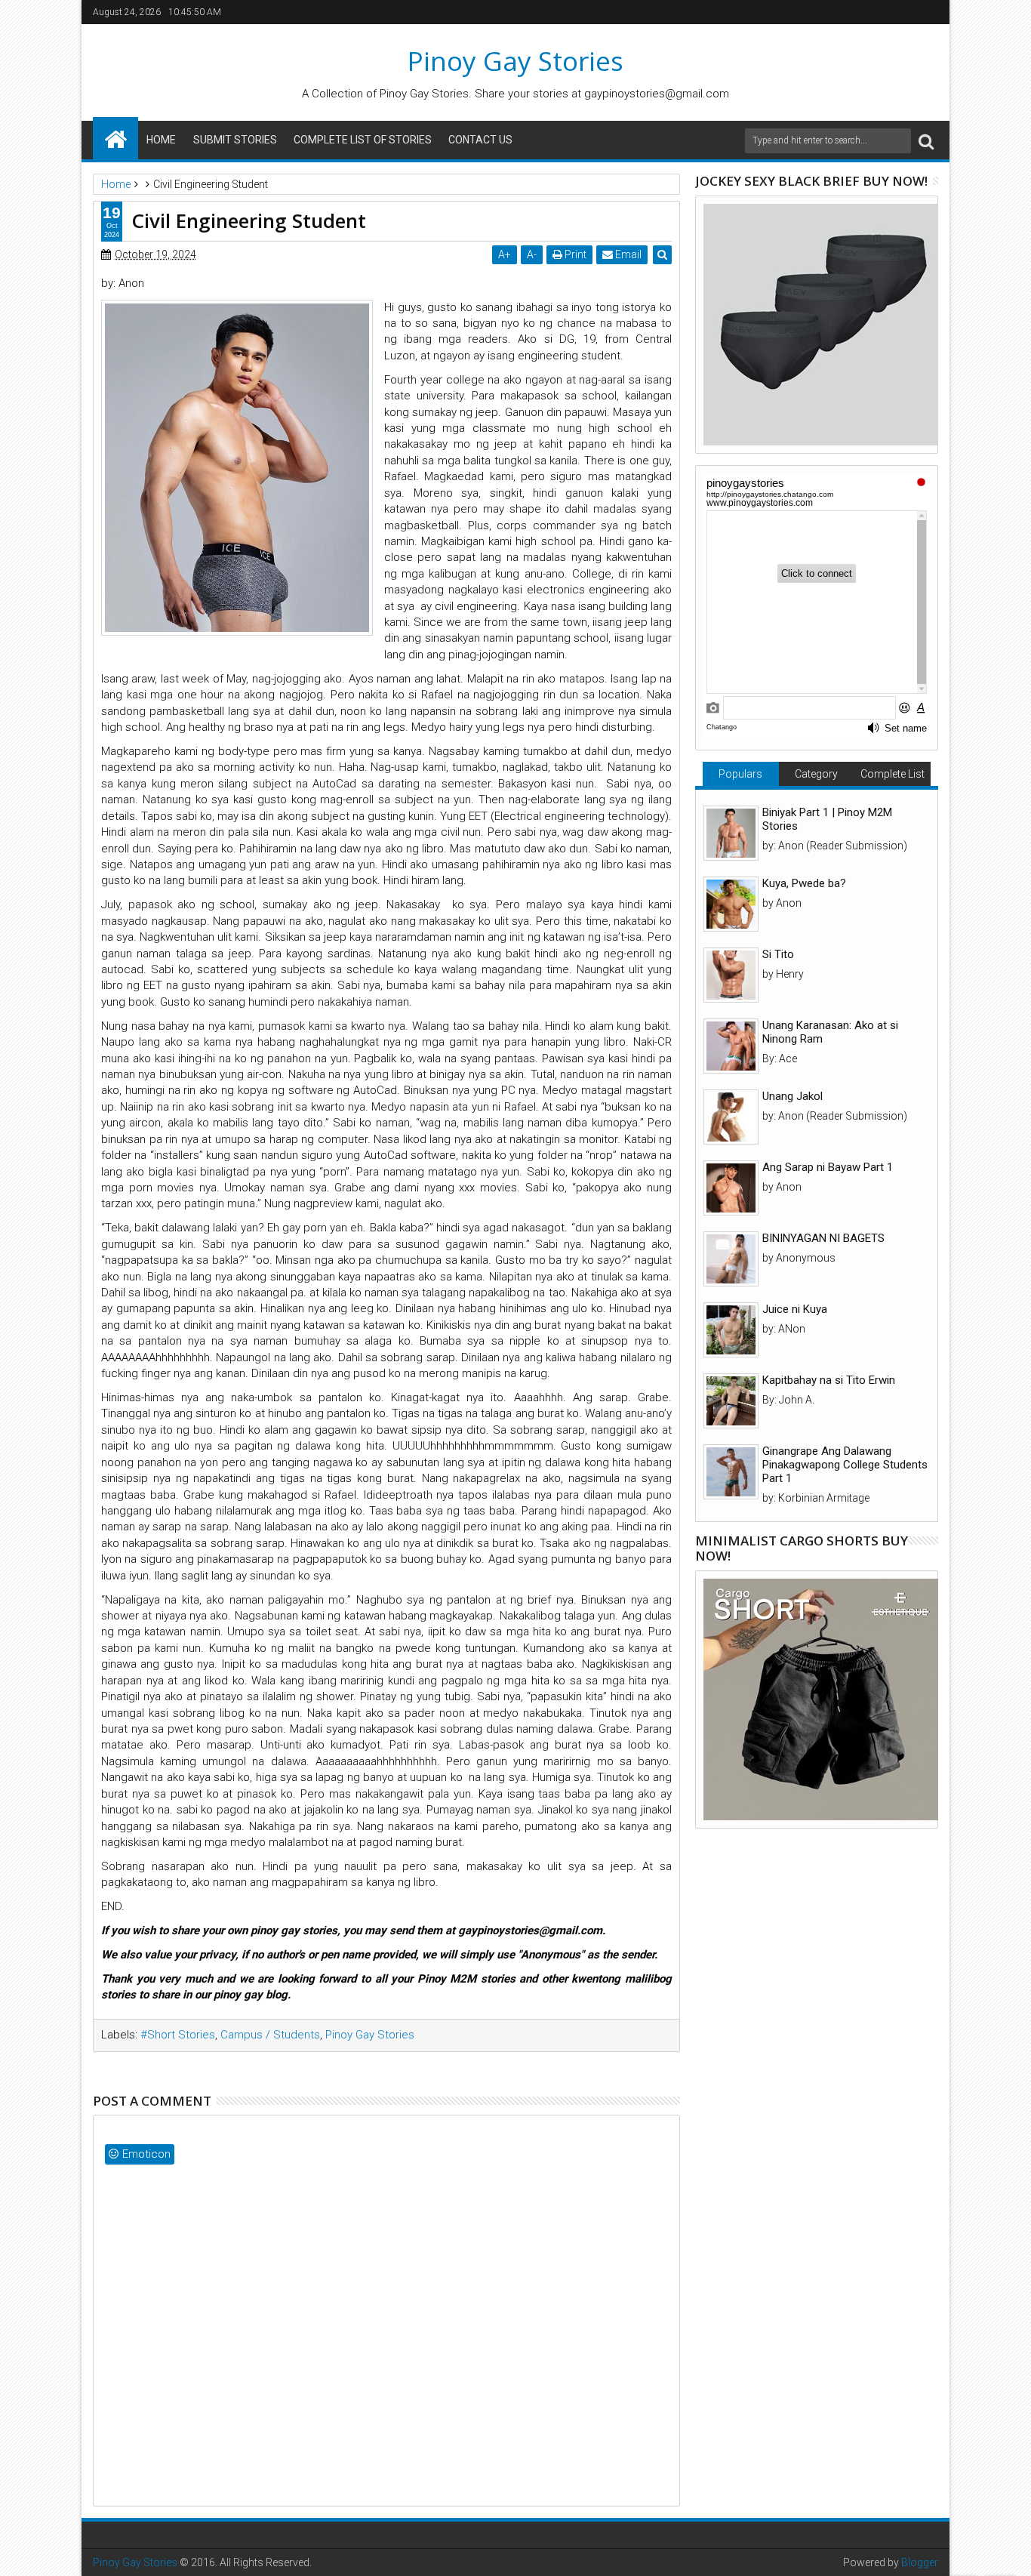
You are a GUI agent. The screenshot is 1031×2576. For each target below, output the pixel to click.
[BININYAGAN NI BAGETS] (731, 1259)
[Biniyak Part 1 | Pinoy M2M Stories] (731, 833)
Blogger (920, 2562)
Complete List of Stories (363, 140)
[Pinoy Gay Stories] (115, 138)
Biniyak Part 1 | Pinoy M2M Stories (827, 819)
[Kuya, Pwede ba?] (731, 904)
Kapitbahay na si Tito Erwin (829, 1380)
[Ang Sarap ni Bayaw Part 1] (731, 1188)
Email (627, 254)
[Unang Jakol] (731, 1117)
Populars (740, 774)
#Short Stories (178, 2035)
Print (574, 254)
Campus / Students (270, 2035)
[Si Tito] (731, 975)
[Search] (926, 141)
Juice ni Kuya (795, 1309)
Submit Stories (235, 140)
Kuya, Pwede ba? (804, 883)
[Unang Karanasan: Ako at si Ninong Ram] (731, 1046)
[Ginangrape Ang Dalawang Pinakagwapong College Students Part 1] (731, 1472)
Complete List (893, 774)
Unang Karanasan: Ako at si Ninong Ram (830, 1032)
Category (816, 774)
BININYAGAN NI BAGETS (823, 1238)
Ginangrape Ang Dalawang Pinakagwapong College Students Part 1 (845, 1465)
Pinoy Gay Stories (515, 61)
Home (161, 140)
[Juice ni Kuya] (731, 1330)
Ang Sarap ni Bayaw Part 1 (828, 1167)
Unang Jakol (792, 1096)
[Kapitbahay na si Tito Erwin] (731, 1401)
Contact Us (480, 140)
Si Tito (778, 954)
